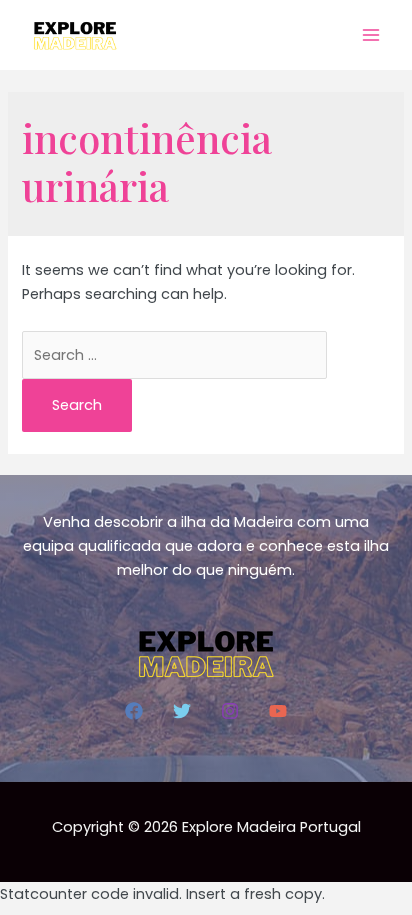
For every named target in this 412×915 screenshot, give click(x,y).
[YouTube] (278, 711)
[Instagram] (230, 711)
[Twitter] (182, 711)
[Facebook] (134, 711)
